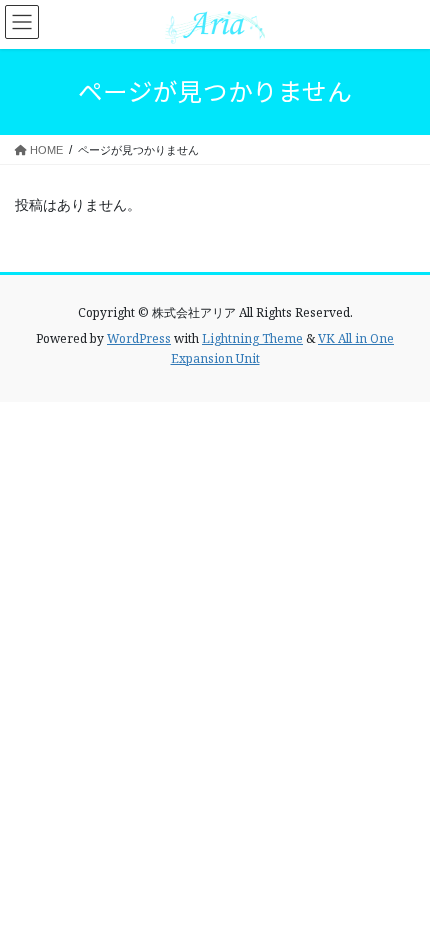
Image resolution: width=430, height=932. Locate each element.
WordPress (139, 338)
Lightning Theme (252, 338)
